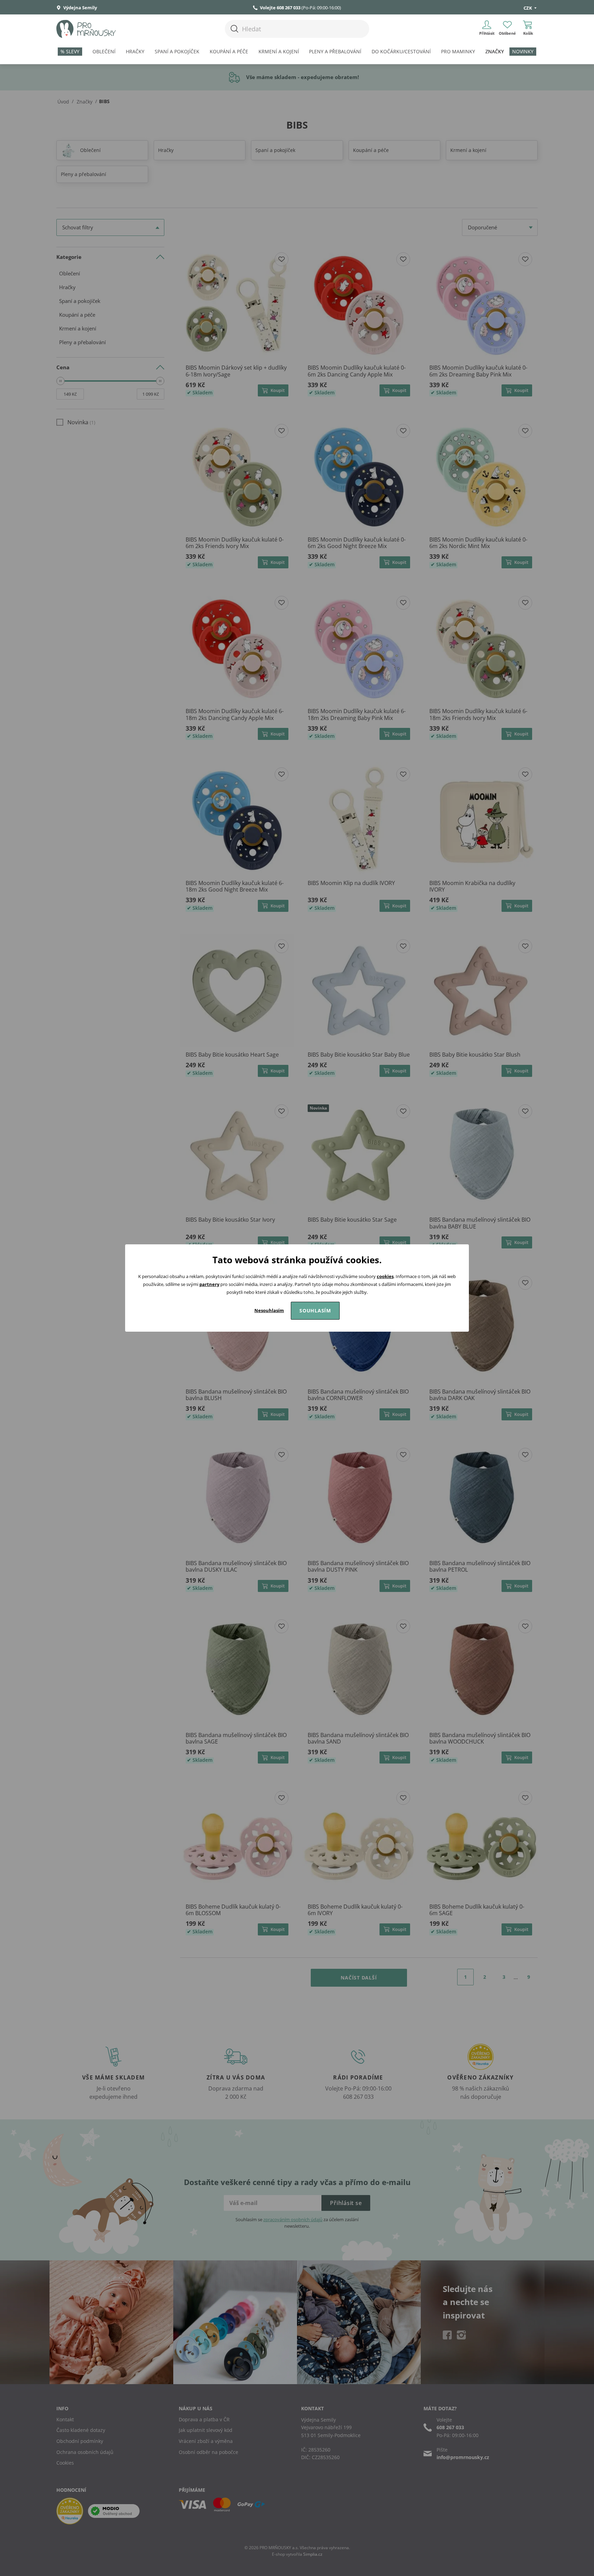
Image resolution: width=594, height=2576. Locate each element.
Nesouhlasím (269, 1310)
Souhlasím (315, 1311)
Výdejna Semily (80, 8)
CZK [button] (528, 8)
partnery (209, 1284)
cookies (385, 1276)
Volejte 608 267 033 (280, 8)
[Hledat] (234, 29)
